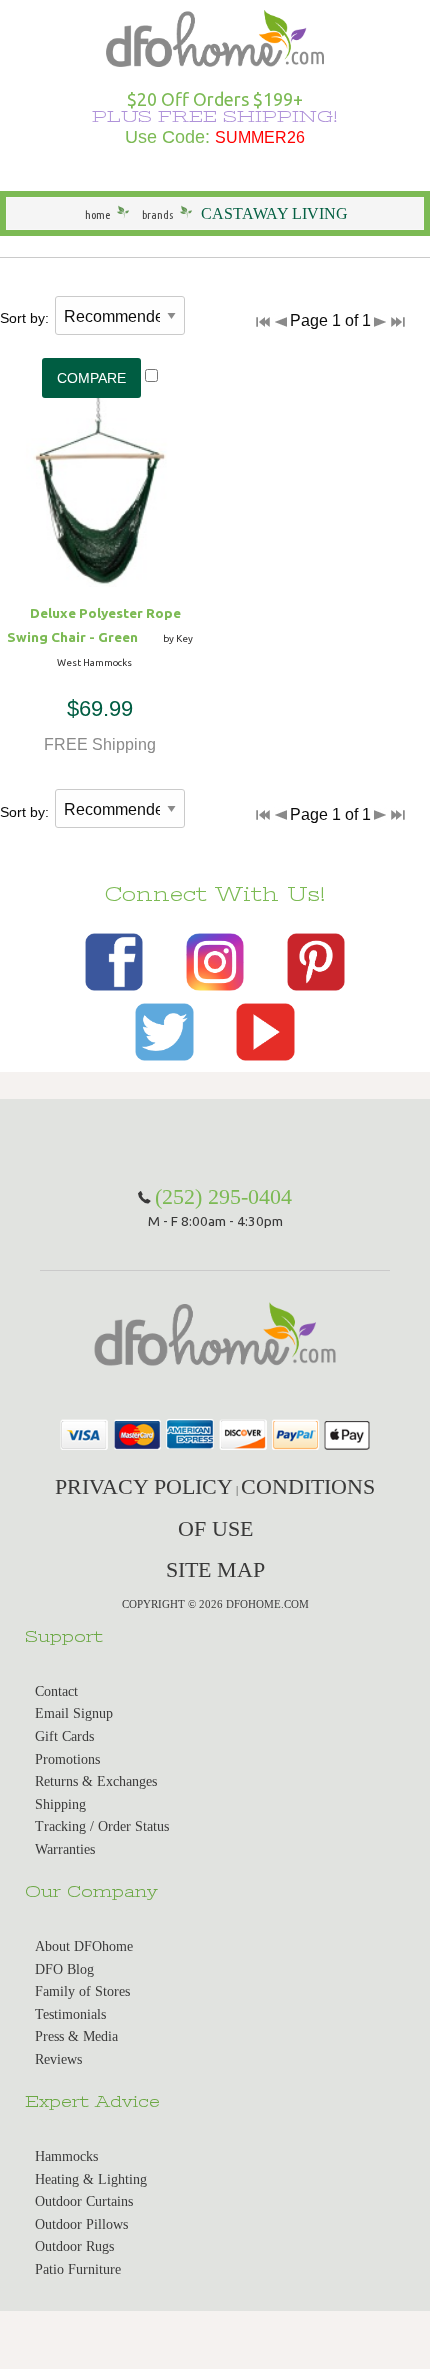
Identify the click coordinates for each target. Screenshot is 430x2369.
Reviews (58, 2059)
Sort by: (24, 318)
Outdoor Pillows (81, 2224)
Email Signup (74, 1713)
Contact (56, 1691)
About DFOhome (84, 1946)
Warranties (65, 1849)
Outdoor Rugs (74, 2246)
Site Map (215, 1569)
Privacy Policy (144, 1486)
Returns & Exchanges (96, 1781)
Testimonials (70, 2014)
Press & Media (76, 2036)
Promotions (67, 1759)
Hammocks (66, 2156)
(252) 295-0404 (223, 1196)
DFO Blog (64, 1969)
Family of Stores (82, 1991)
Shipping (60, 1804)
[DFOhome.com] (214, 36)
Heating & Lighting (91, 2179)
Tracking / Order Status (102, 1826)
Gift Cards (64, 1736)
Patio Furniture (78, 2269)
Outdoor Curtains (84, 2201)
